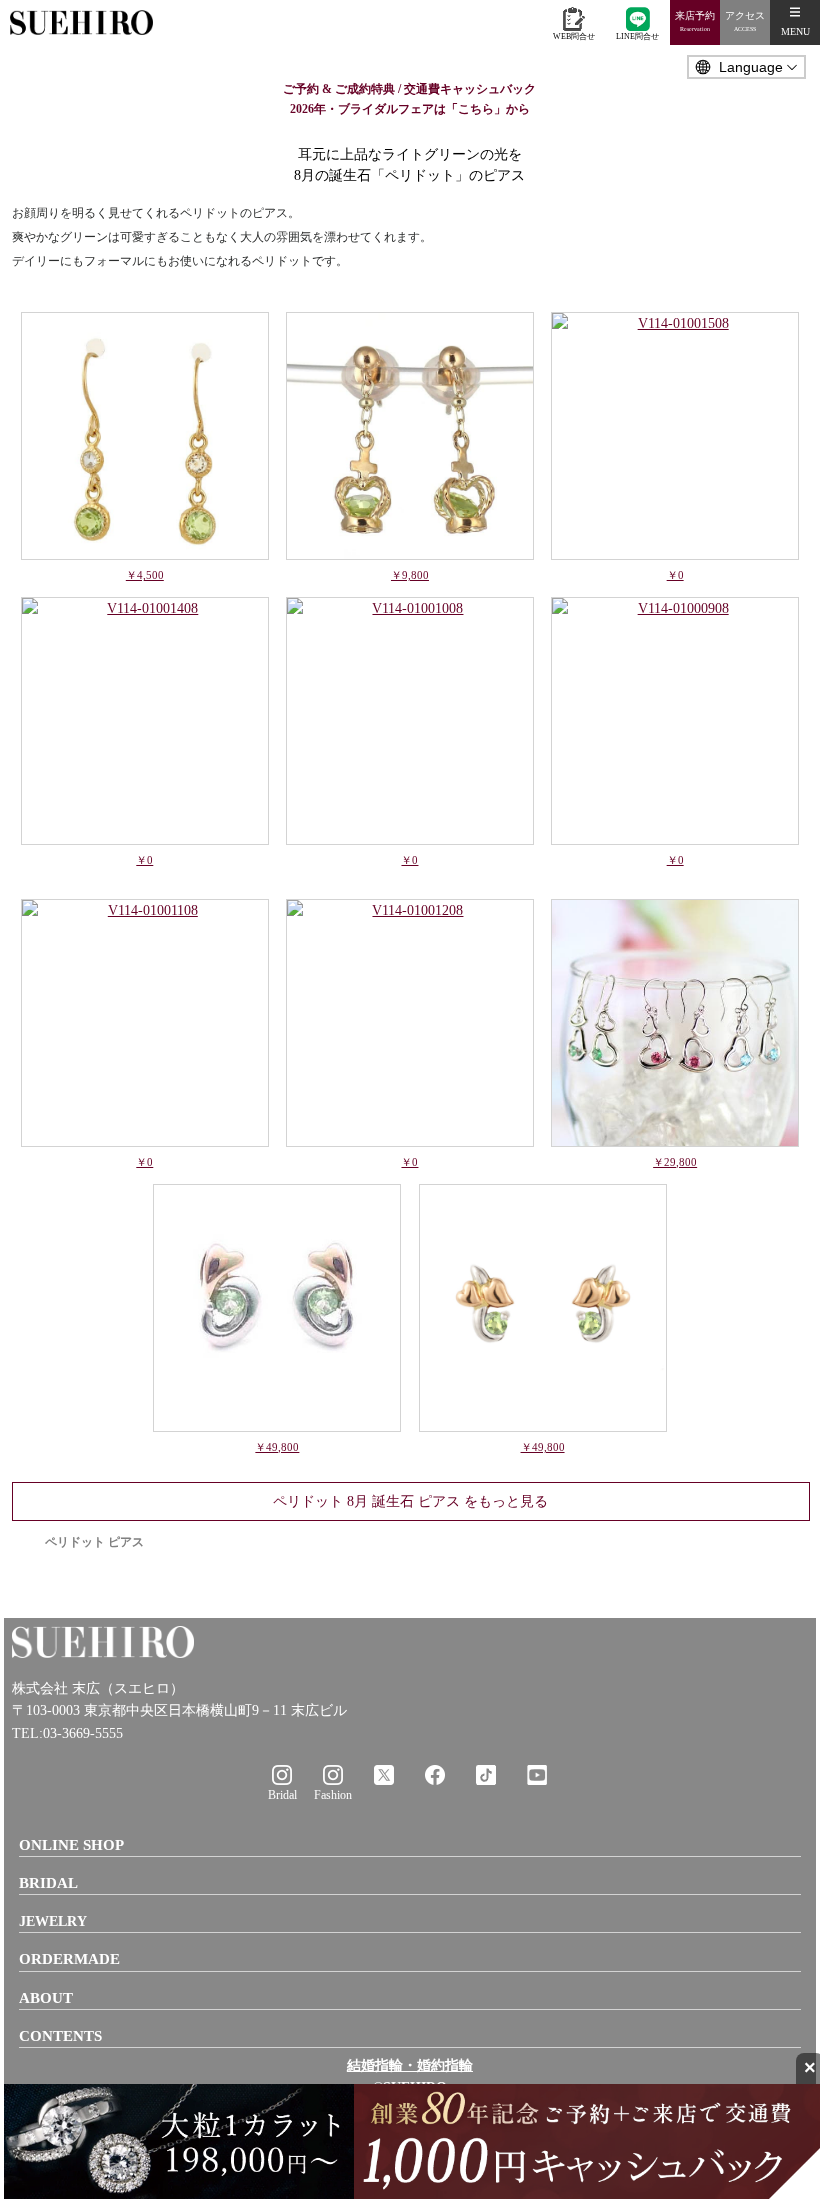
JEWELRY (53, 1921)
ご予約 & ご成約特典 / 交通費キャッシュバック (409, 89)
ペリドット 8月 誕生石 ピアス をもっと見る (410, 1501)
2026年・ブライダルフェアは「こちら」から (410, 109)
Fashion (333, 1795)
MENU (795, 31)
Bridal (282, 1795)
